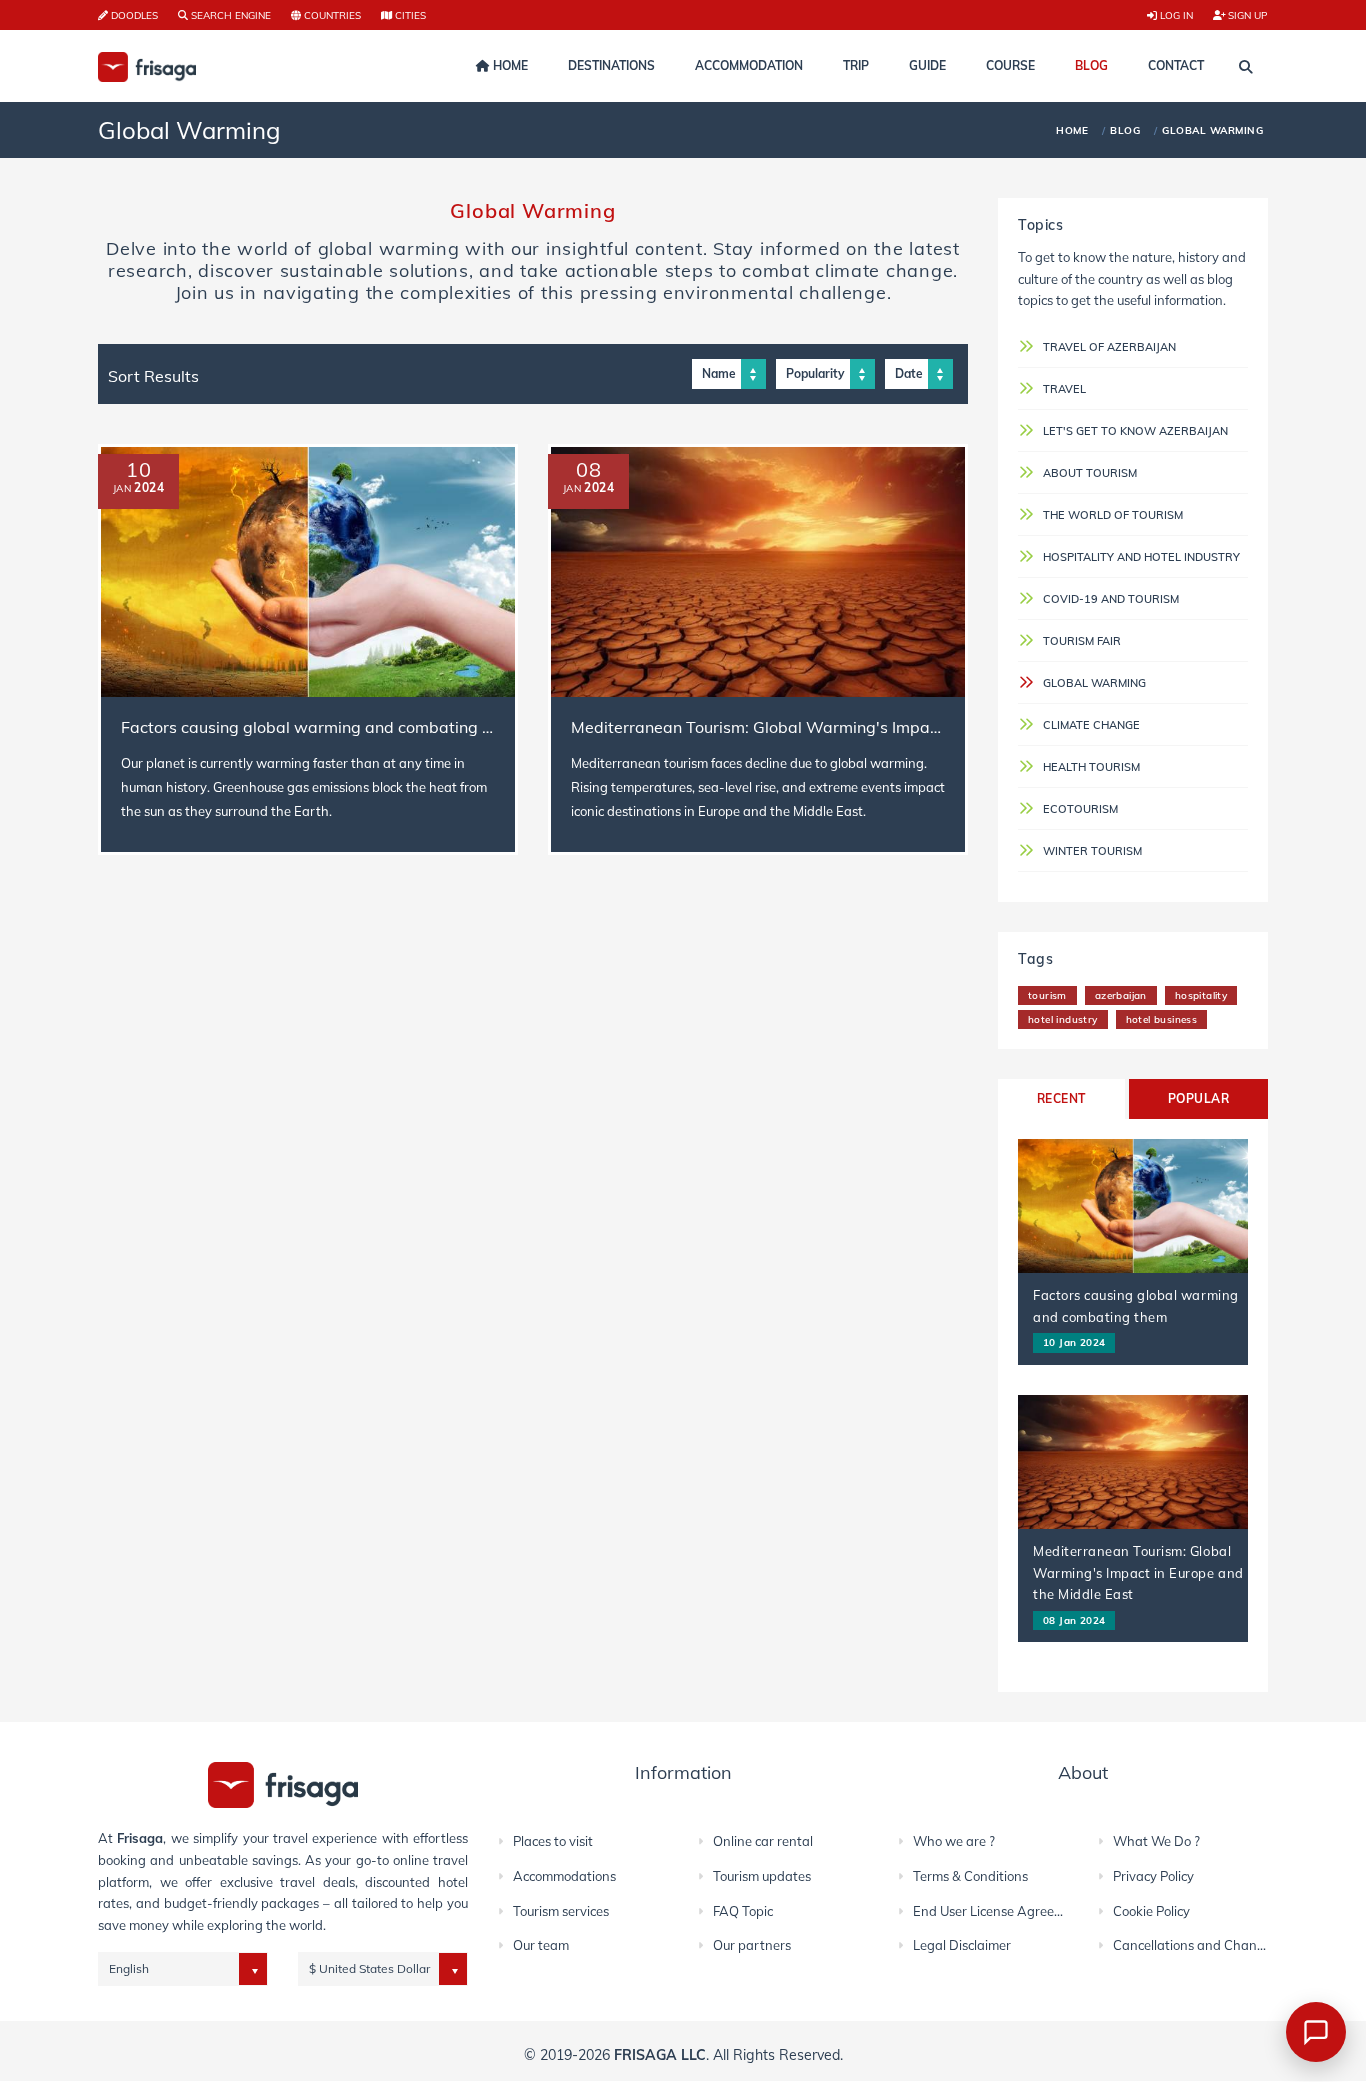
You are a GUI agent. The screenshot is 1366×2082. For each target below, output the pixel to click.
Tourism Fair (1082, 641)
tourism (1047, 995)
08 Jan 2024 (1074, 1620)
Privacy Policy (1153, 1876)
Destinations (611, 65)
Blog (1091, 65)
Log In (1175, 15)
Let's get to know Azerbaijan (1135, 431)
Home (509, 65)
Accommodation (749, 65)
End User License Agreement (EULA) (1021, 1911)
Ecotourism (1080, 809)
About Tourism (1090, 473)
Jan (122, 488)
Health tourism (1091, 767)
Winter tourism (1092, 851)
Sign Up (1246, 15)
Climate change (1091, 725)
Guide (927, 65)
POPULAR (1198, 1098)
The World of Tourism (1113, 515)
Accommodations (564, 1876)
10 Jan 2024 (1074, 1342)
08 (589, 470)
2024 (149, 487)
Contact (1176, 65)
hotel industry (1063, 1019)
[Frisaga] (283, 1783)
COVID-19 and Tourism (1111, 599)
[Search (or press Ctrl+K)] (1246, 67)
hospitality (1201, 995)
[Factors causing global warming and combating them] (308, 572)
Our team (541, 1945)
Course (1010, 65)
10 (139, 470)
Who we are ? (954, 1841)
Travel (1064, 389)
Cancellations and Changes (1195, 1945)
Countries (331, 15)
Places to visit (553, 1841)
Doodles (133, 15)
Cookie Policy (1151, 1911)
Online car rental (763, 1841)
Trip (856, 65)
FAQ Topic (743, 1911)
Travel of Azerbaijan (1109, 347)
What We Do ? (1156, 1841)
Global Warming (1094, 683)
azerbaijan (1121, 995)
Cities (409, 15)
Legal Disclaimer (962, 1945)
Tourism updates (762, 1876)
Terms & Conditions (970, 1876)
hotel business (1162, 1019)
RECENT (1061, 1098)
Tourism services (561, 1911)
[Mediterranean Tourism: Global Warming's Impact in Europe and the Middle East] (758, 572)
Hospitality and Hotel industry (1141, 557)
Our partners (752, 1945)
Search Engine (229, 15)
